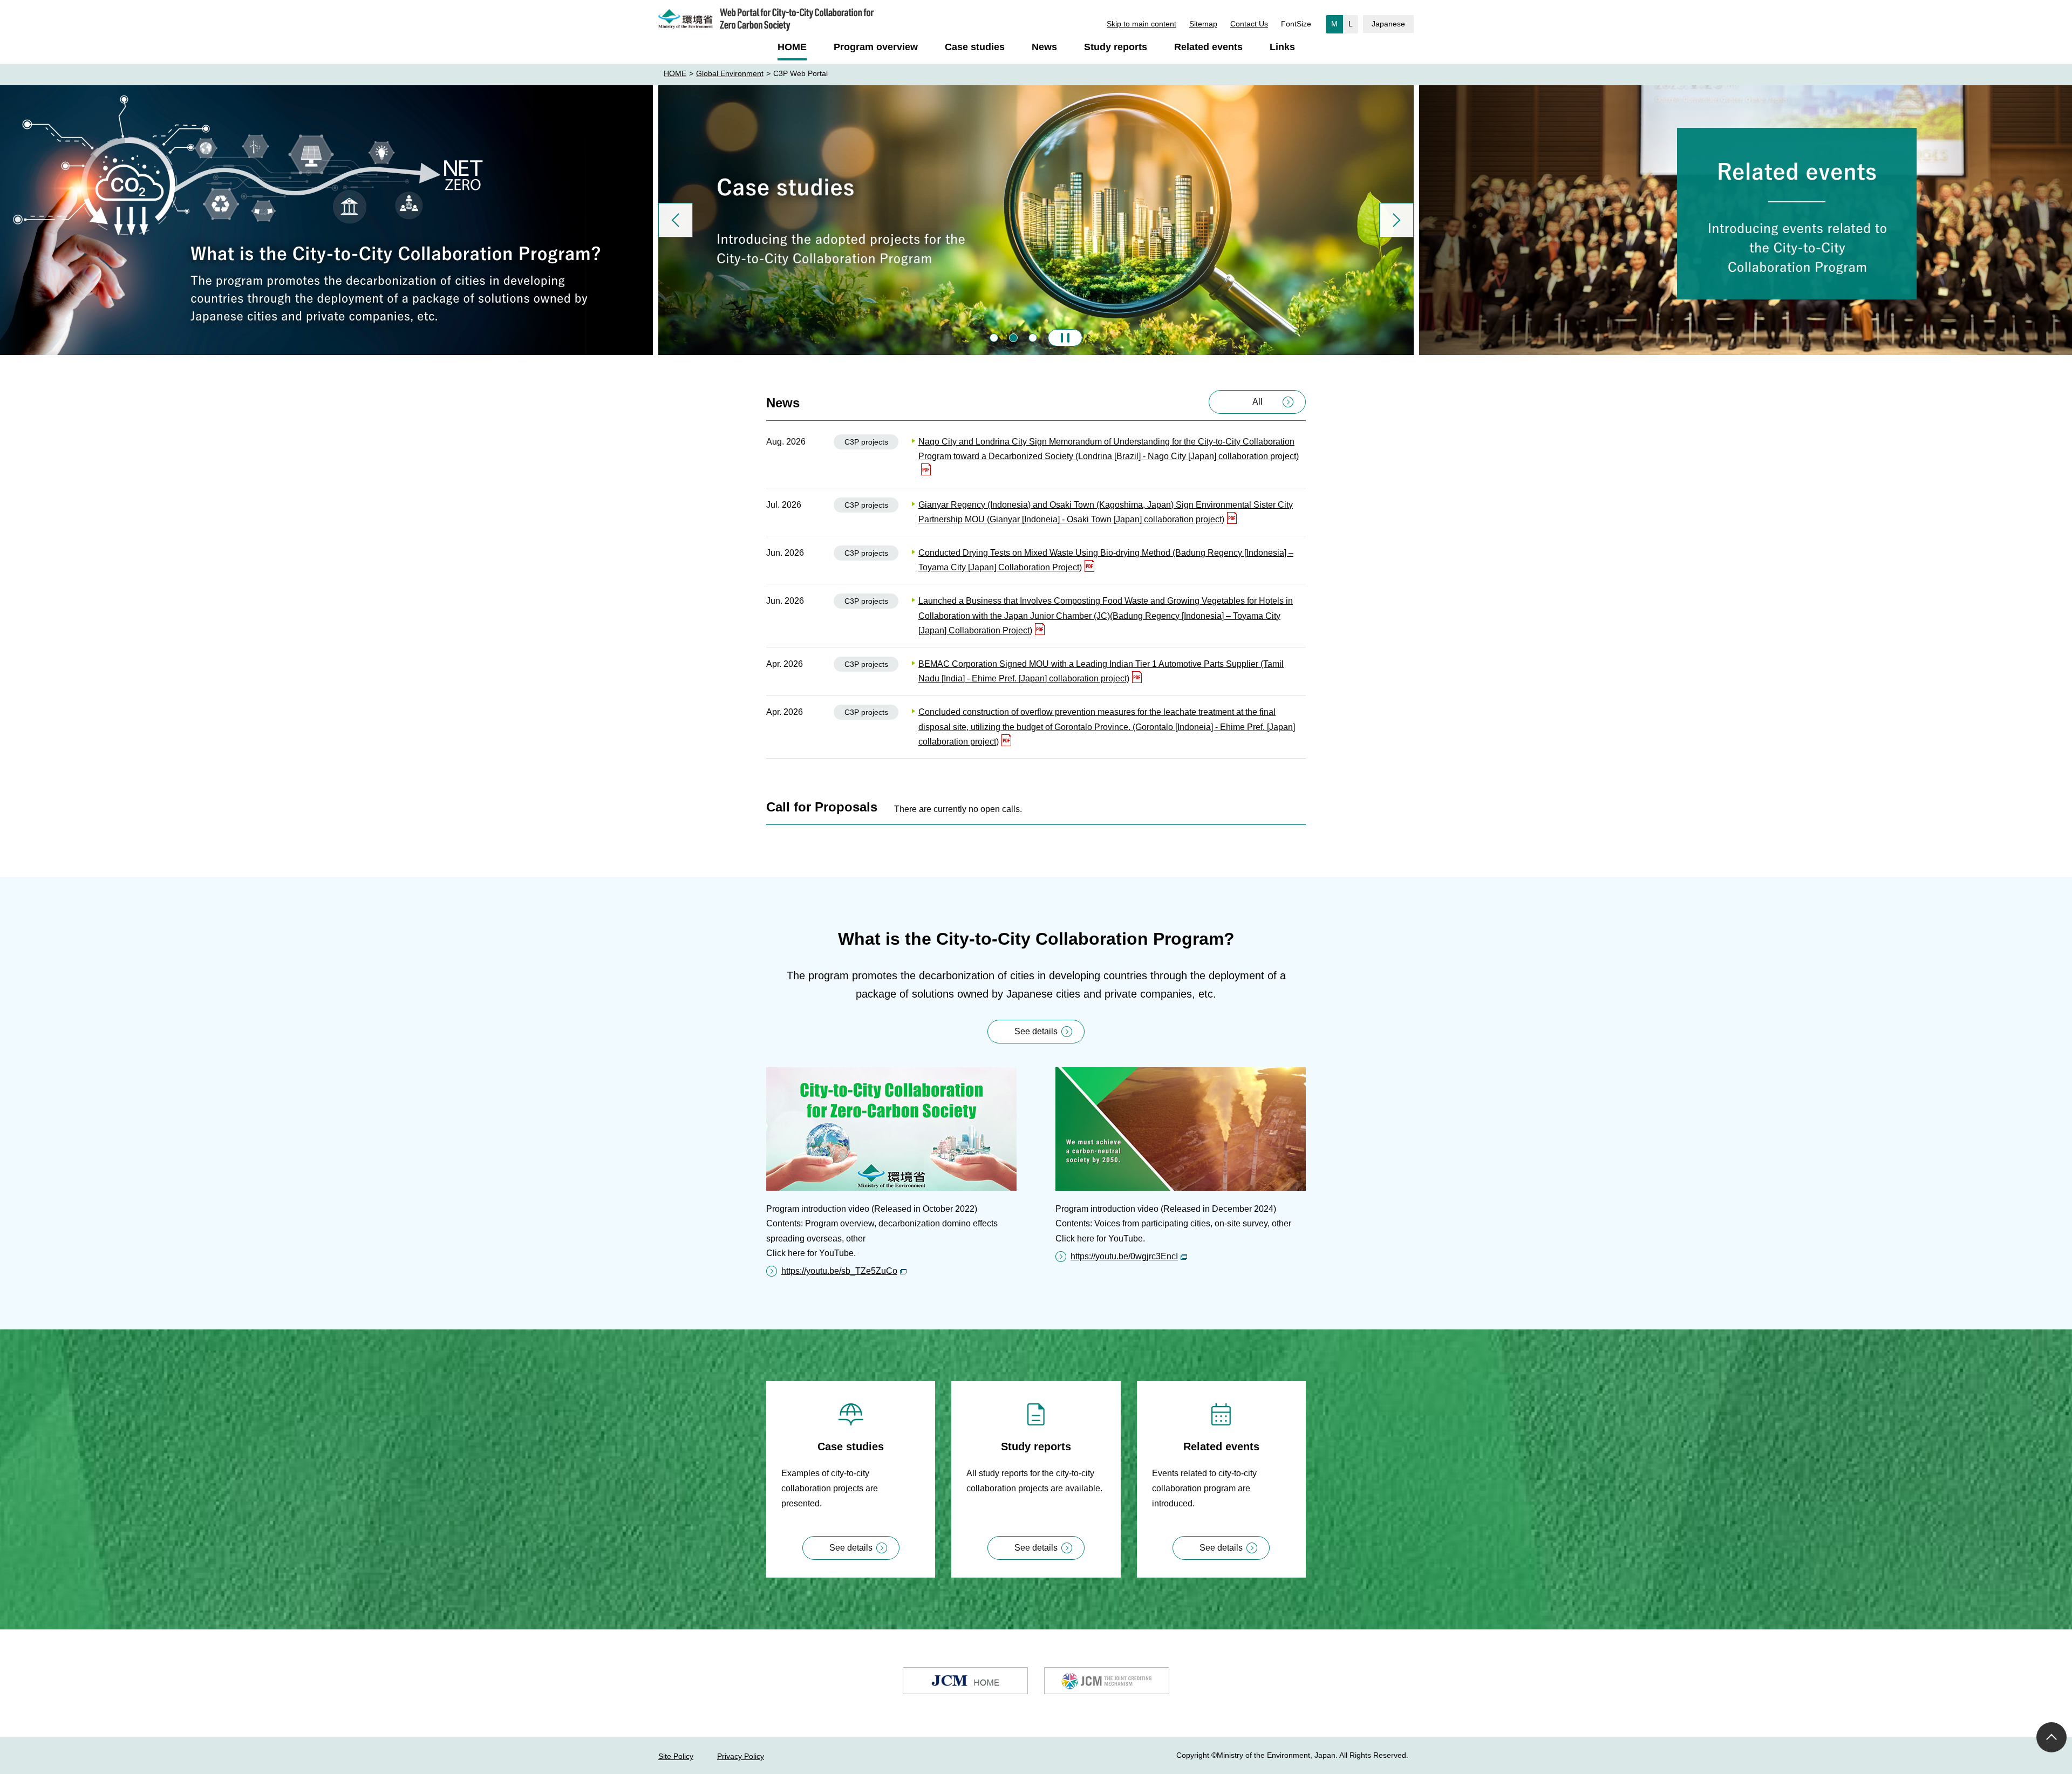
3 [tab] (1033, 338)
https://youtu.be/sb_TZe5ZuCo (839, 1271)
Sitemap (1203, 24)
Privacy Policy (741, 1756)
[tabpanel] (1036, 220)
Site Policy (676, 1756)
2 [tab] (1013, 338)
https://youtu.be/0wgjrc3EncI (1124, 1256)
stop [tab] (1065, 338)
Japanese (1388, 24)
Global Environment (730, 73)
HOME (675, 73)
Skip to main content (1141, 24)
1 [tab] (994, 338)
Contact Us (1249, 24)
